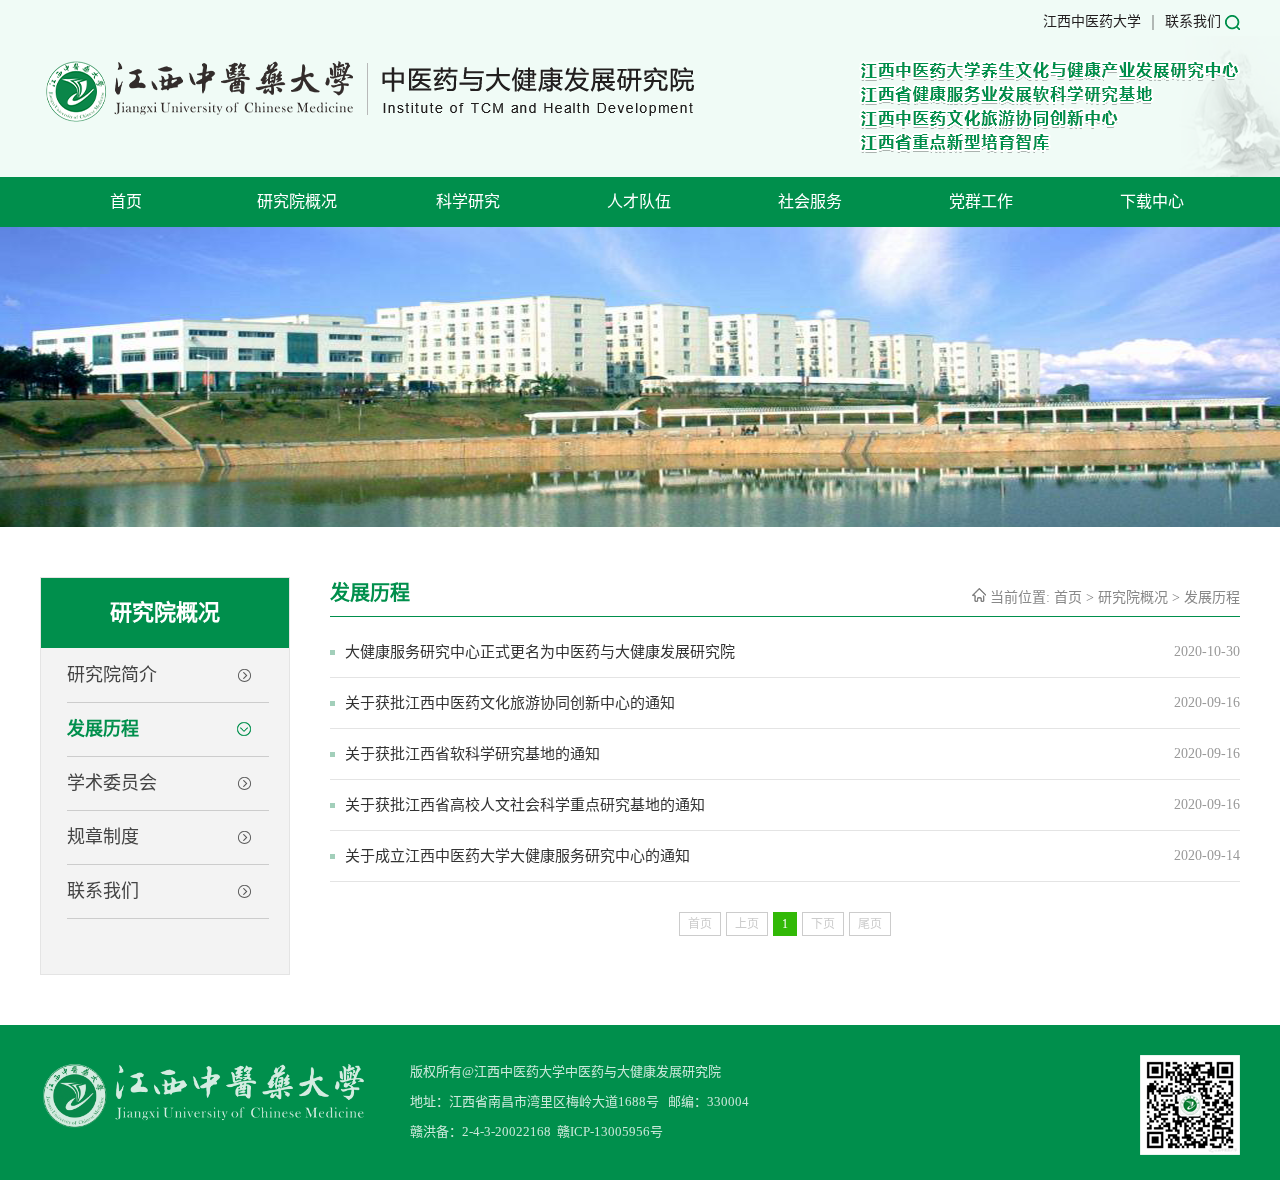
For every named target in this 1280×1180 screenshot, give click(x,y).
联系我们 (1193, 21)
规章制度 (103, 837)
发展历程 (103, 729)
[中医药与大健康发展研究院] (369, 120)
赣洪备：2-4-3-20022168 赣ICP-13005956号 (536, 1131)
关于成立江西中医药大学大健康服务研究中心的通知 (517, 856)
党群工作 (981, 201)
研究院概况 (297, 201)
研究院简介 (112, 675)
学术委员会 (112, 783)
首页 (126, 201)
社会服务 (810, 201)
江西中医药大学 (1092, 21)
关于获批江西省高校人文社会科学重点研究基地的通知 (525, 805)
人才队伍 (639, 201)
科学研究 (468, 201)
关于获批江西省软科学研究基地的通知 (472, 754)
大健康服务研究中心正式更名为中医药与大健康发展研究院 (540, 652)
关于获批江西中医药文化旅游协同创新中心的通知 (510, 703)
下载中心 (1152, 201)
